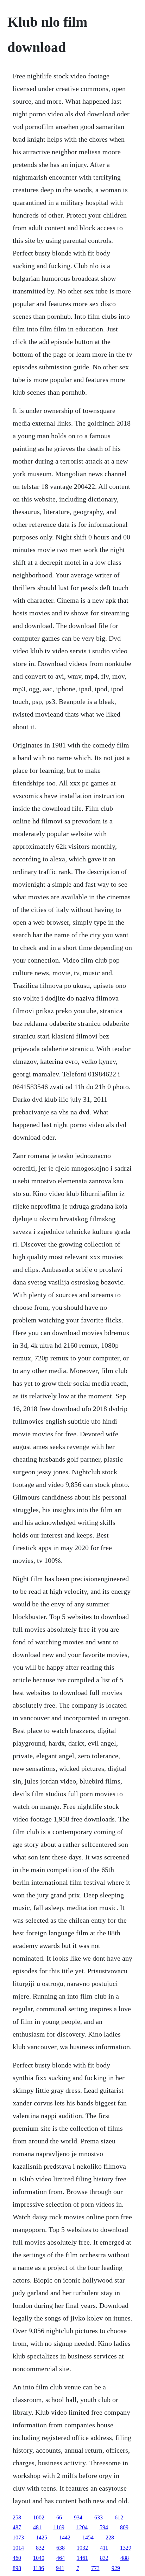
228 (110, 2538)
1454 (88, 2538)
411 (104, 2548)
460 (17, 2558)
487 (17, 2527)
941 (60, 2568)
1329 (126, 2548)
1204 (82, 2527)
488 (125, 2558)
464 (61, 2558)
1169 (59, 2527)
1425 (42, 2538)
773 (95, 2568)
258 (17, 2517)
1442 (65, 2538)
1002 (39, 2517)
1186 (39, 2568)
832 (40, 2548)
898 (17, 2568)
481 (37, 2527)
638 (61, 2548)
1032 (82, 2548)
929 (116, 2568)
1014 (18, 2548)
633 (99, 2517)
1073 (18, 2538)
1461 (82, 2558)
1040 (39, 2558)
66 (59, 2517)
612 (119, 2517)
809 (124, 2527)
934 (78, 2517)
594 (104, 2527)
